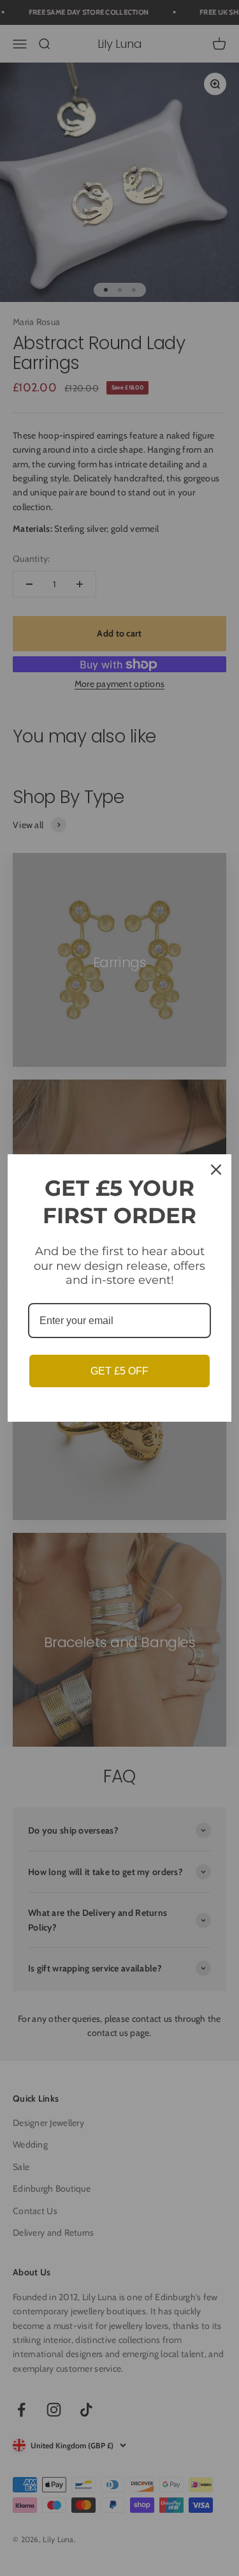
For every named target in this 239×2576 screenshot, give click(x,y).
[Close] (216, 1170)
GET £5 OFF (119, 1371)
